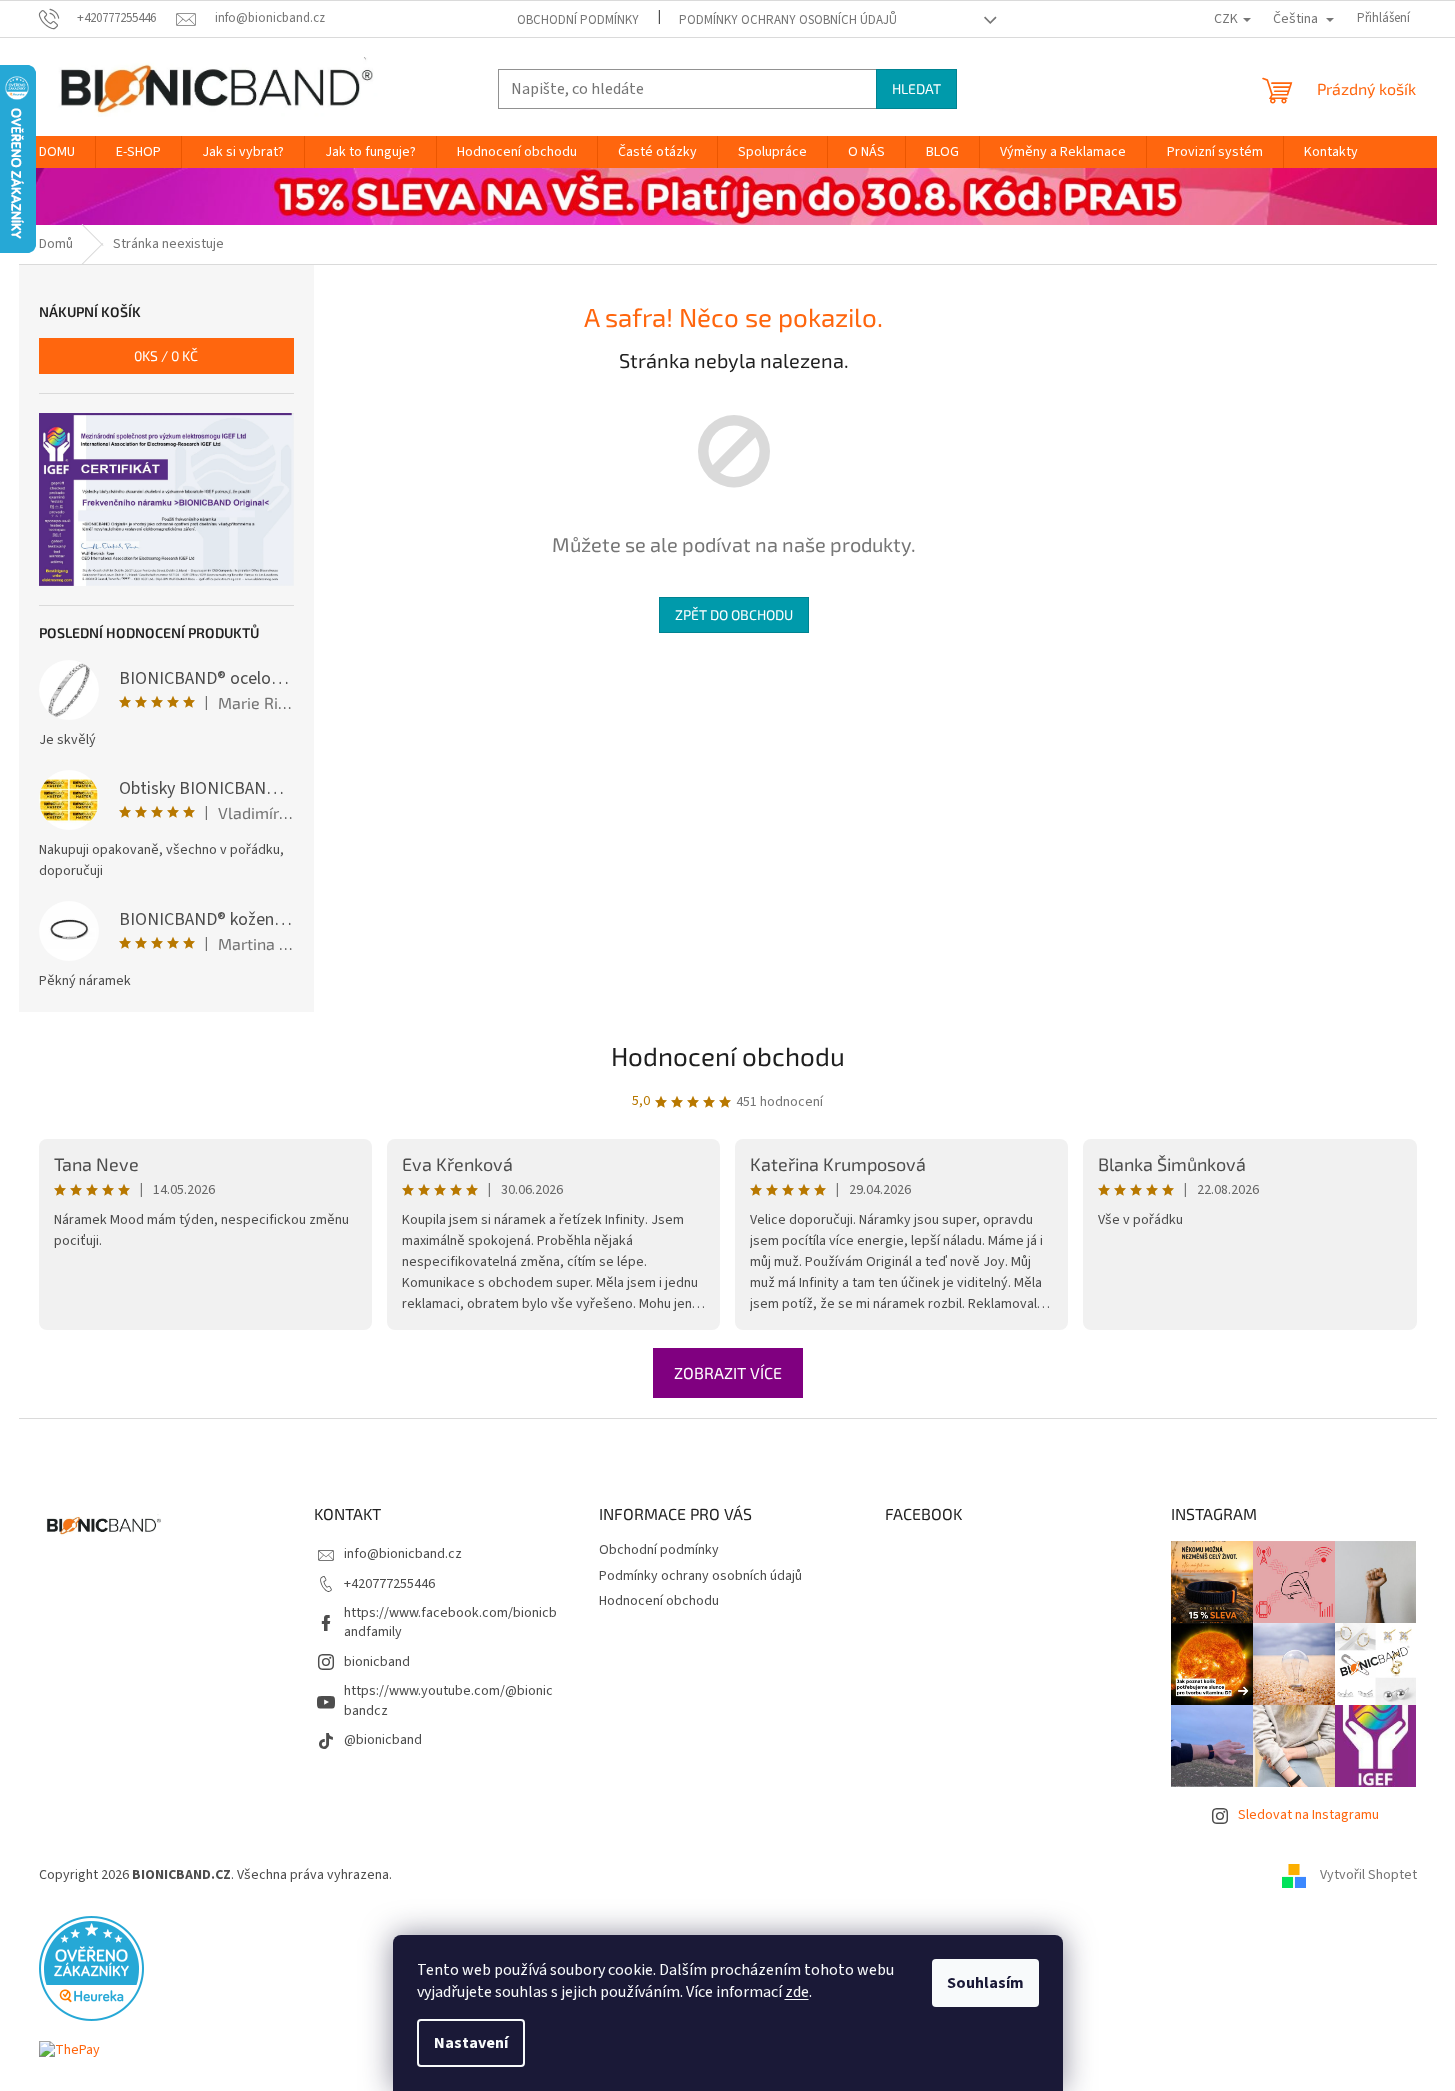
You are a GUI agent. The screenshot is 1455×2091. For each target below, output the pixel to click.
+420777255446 (389, 1584)
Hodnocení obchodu (728, 1055)
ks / (166, 355)
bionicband (377, 1662)
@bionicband (383, 1740)
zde (797, 1992)
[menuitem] (57, 152)
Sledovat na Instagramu (1308, 1815)
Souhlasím (985, 1983)
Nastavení (471, 2043)
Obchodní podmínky (578, 20)
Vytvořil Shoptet (1368, 1875)
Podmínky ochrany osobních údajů (788, 20)
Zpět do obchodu (734, 614)
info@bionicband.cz (403, 1554)
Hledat (916, 88)
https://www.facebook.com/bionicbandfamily (450, 1622)
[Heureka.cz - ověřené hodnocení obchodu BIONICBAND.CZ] (91, 1968)
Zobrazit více (728, 1372)
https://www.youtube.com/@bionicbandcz (448, 1700)
